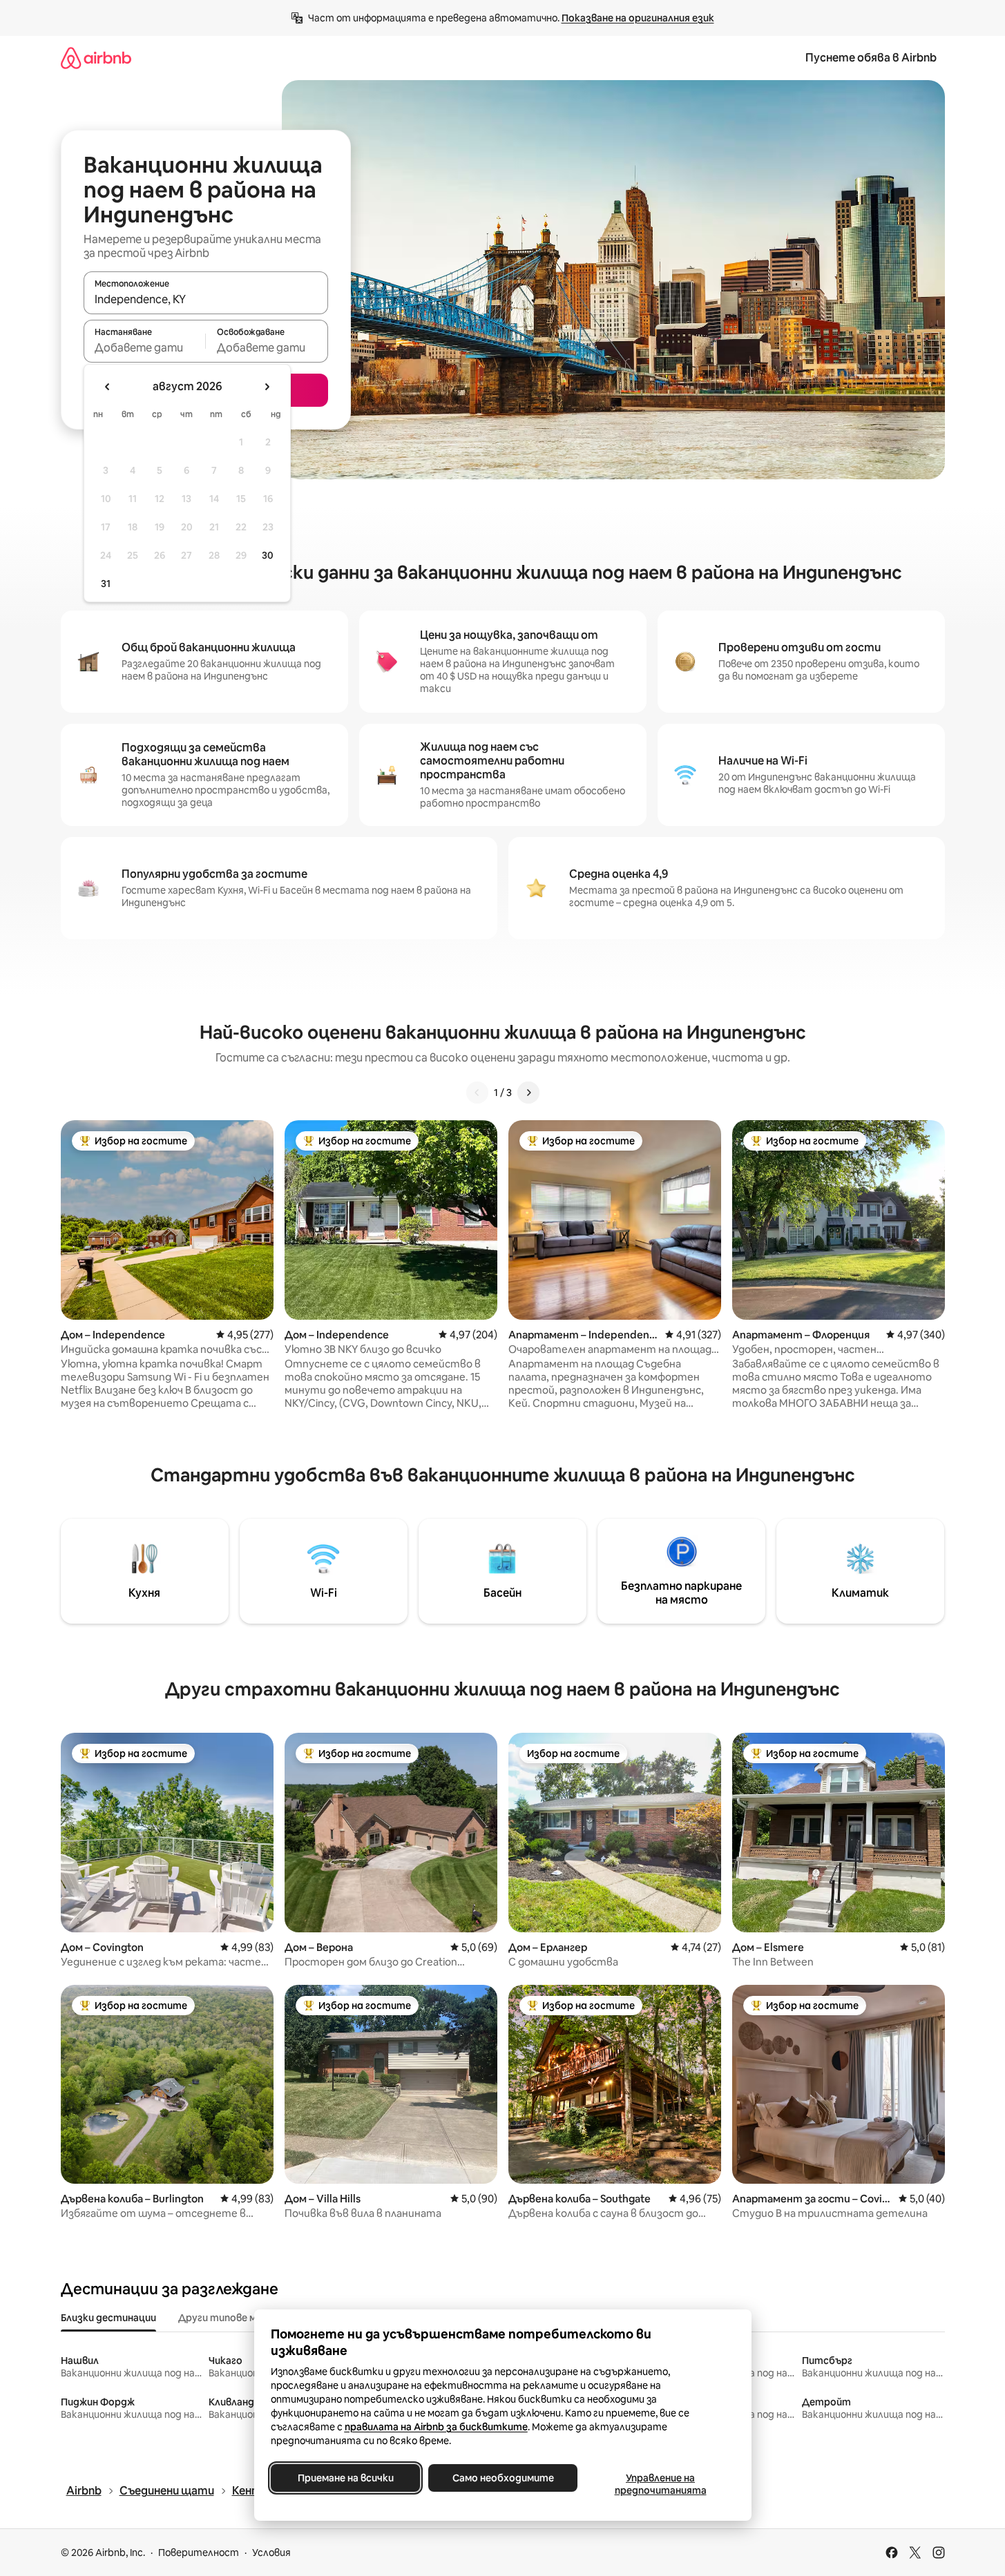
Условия (271, 2553)
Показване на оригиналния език (638, 18)
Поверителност (199, 2553)
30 (268, 555)
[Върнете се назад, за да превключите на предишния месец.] (108, 387)
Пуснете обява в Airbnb (871, 58)
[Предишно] (477, 1093)
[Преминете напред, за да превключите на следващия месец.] (267, 387)
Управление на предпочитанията (660, 2484)
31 (106, 584)
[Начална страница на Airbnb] (96, 58)
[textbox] (145, 347)
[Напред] (528, 1093)
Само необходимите (502, 2478)
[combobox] (206, 299)
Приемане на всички (345, 2478)
